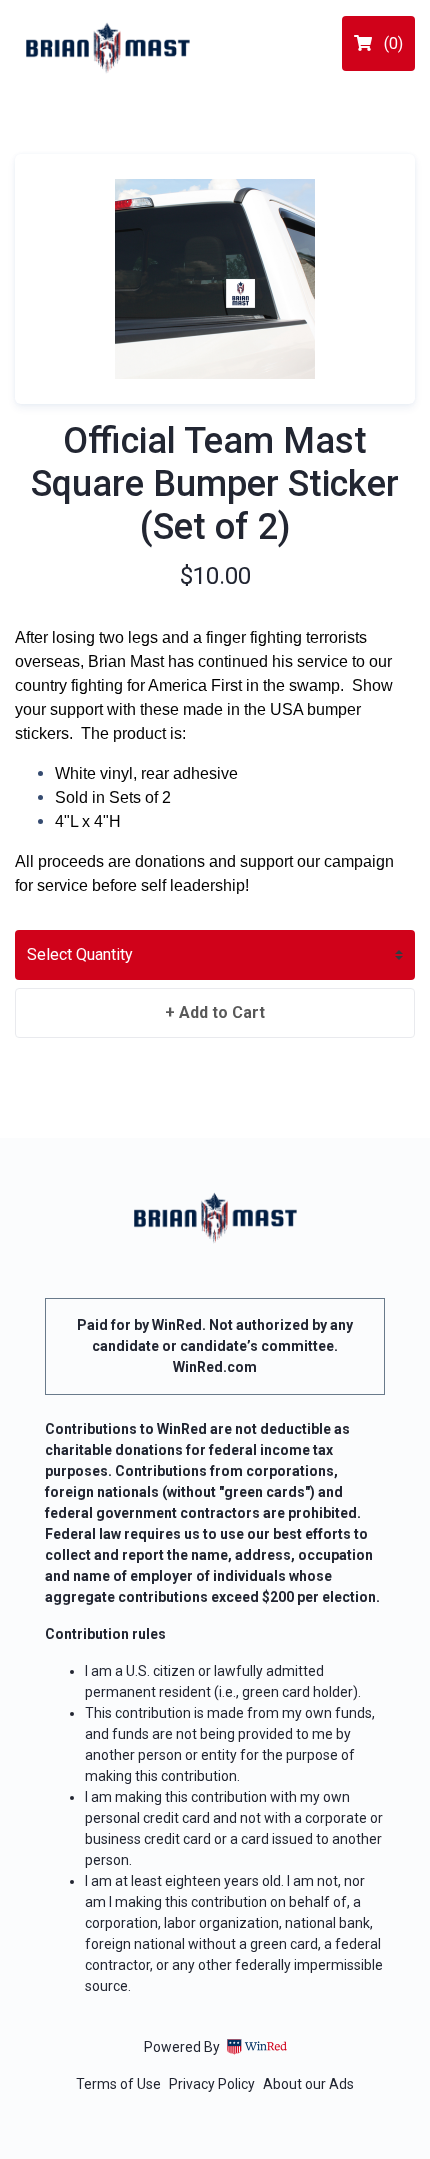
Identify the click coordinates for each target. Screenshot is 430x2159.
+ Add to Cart (215, 1012)
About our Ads (308, 2084)
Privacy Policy (212, 2084)
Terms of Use (118, 2084)
